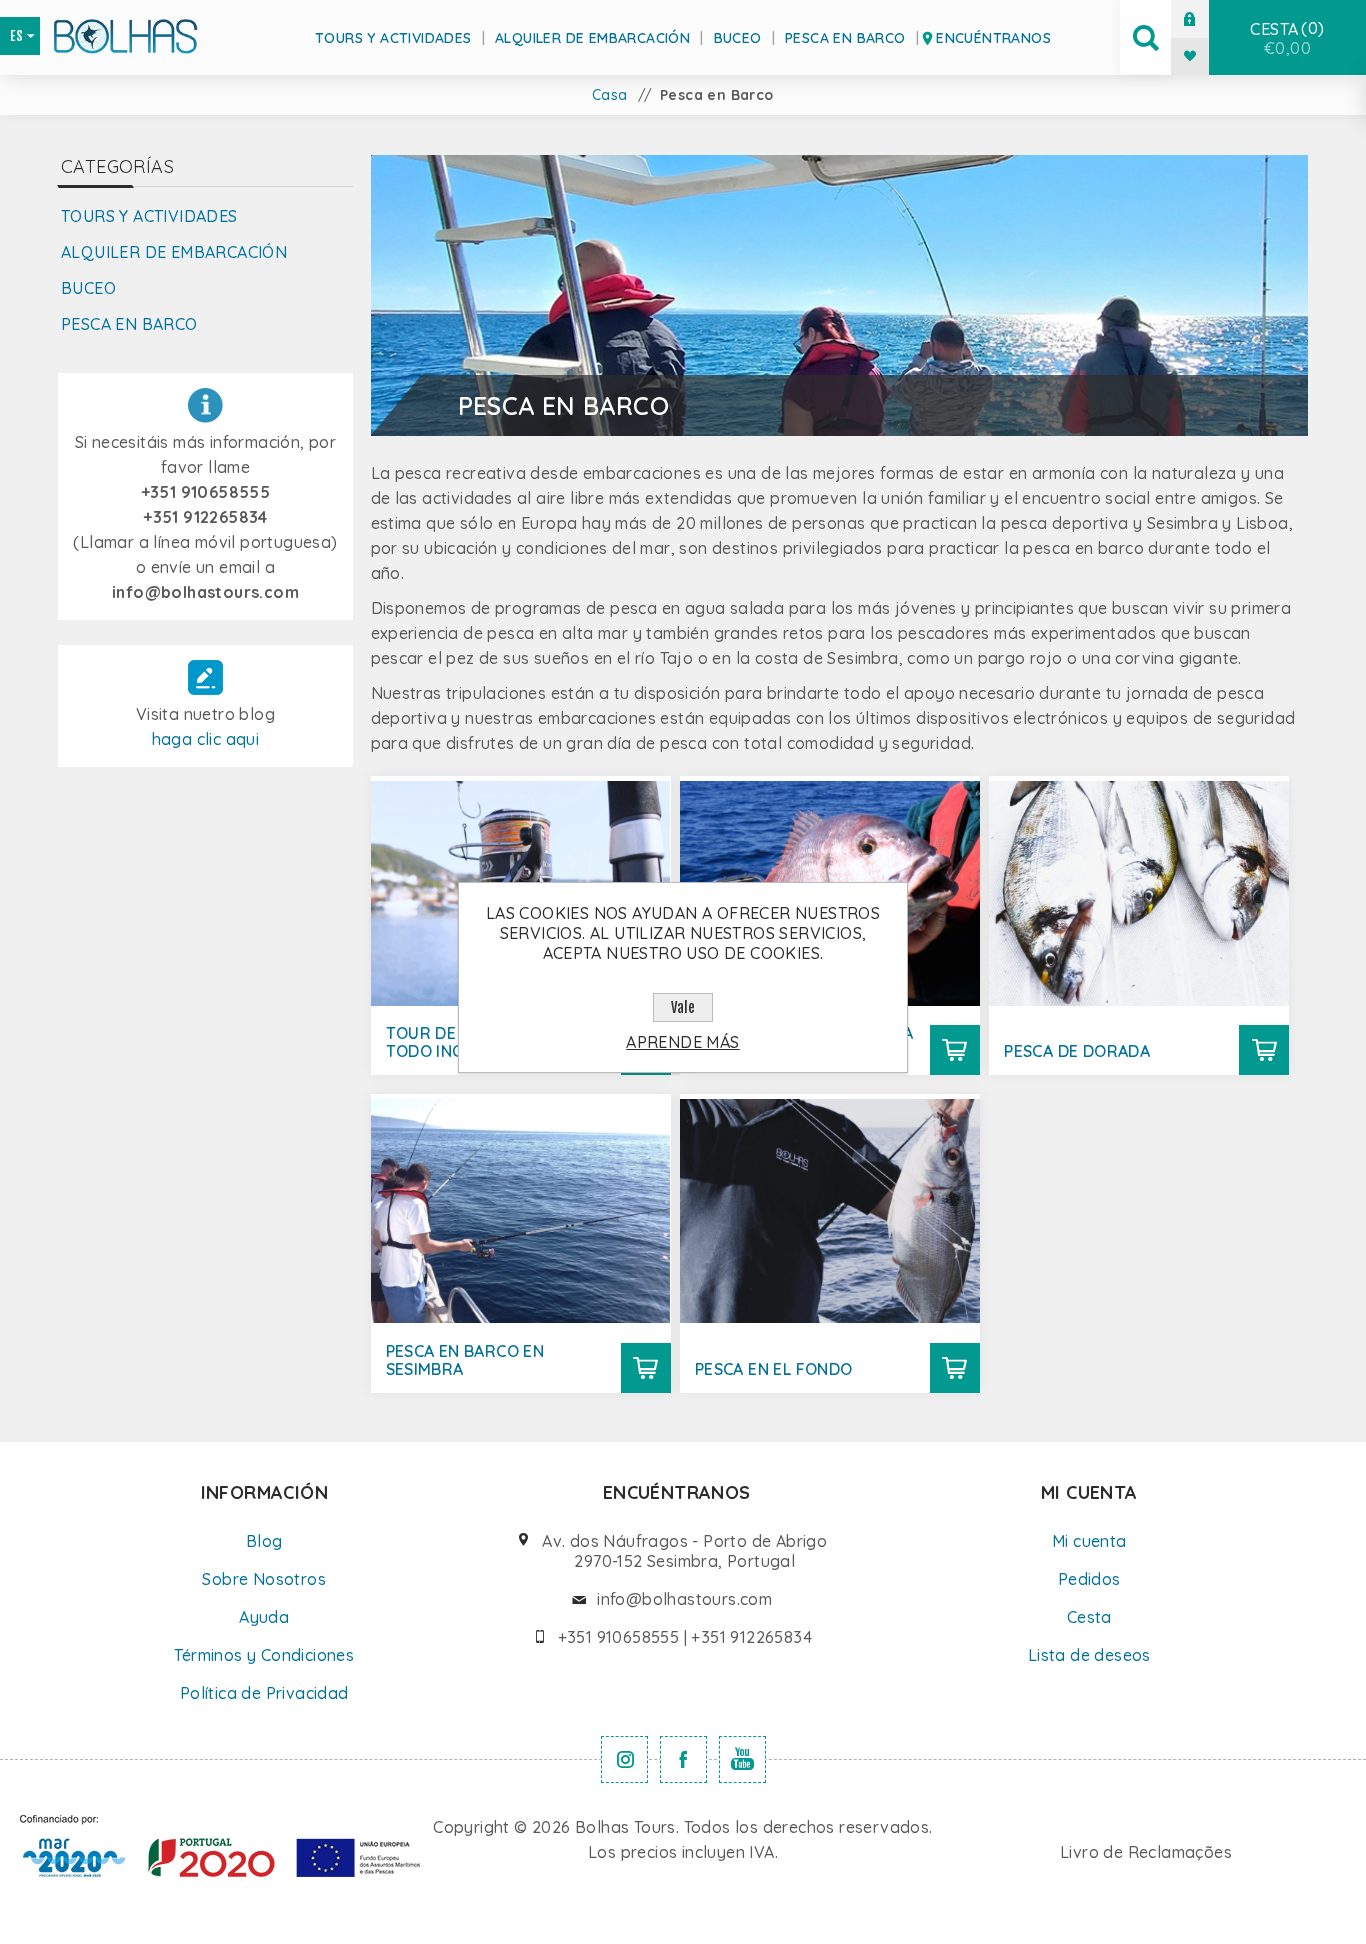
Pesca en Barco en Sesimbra (465, 1360)
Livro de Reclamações (1146, 1852)
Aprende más (682, 1042)
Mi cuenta (1089, 1541)
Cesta (1284, 38)
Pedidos (1089, 1579)
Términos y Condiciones (264, 1655)
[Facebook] (683, 1759)
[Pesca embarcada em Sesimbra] (521, 1211)
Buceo (738, 38)
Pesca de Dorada (1077, 1051)
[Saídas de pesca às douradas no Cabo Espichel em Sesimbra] (1139, 893)
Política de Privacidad (264, 1693)
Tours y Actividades (393, 38)
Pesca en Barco (845, 38)
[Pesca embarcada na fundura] (830, 1211)
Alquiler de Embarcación (592, 38)
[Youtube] (742, 1759)
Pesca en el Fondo (774, 1369)
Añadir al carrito (955, 1050)
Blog (264, 1541)
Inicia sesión (1205, 18)
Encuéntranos (993, 38)
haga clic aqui (206, 739)
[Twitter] (624, 1759)
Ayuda (264, 1617)
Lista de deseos (1089, 1655)
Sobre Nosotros (264, 1579)
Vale (683, 1007)
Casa (610, 95)
